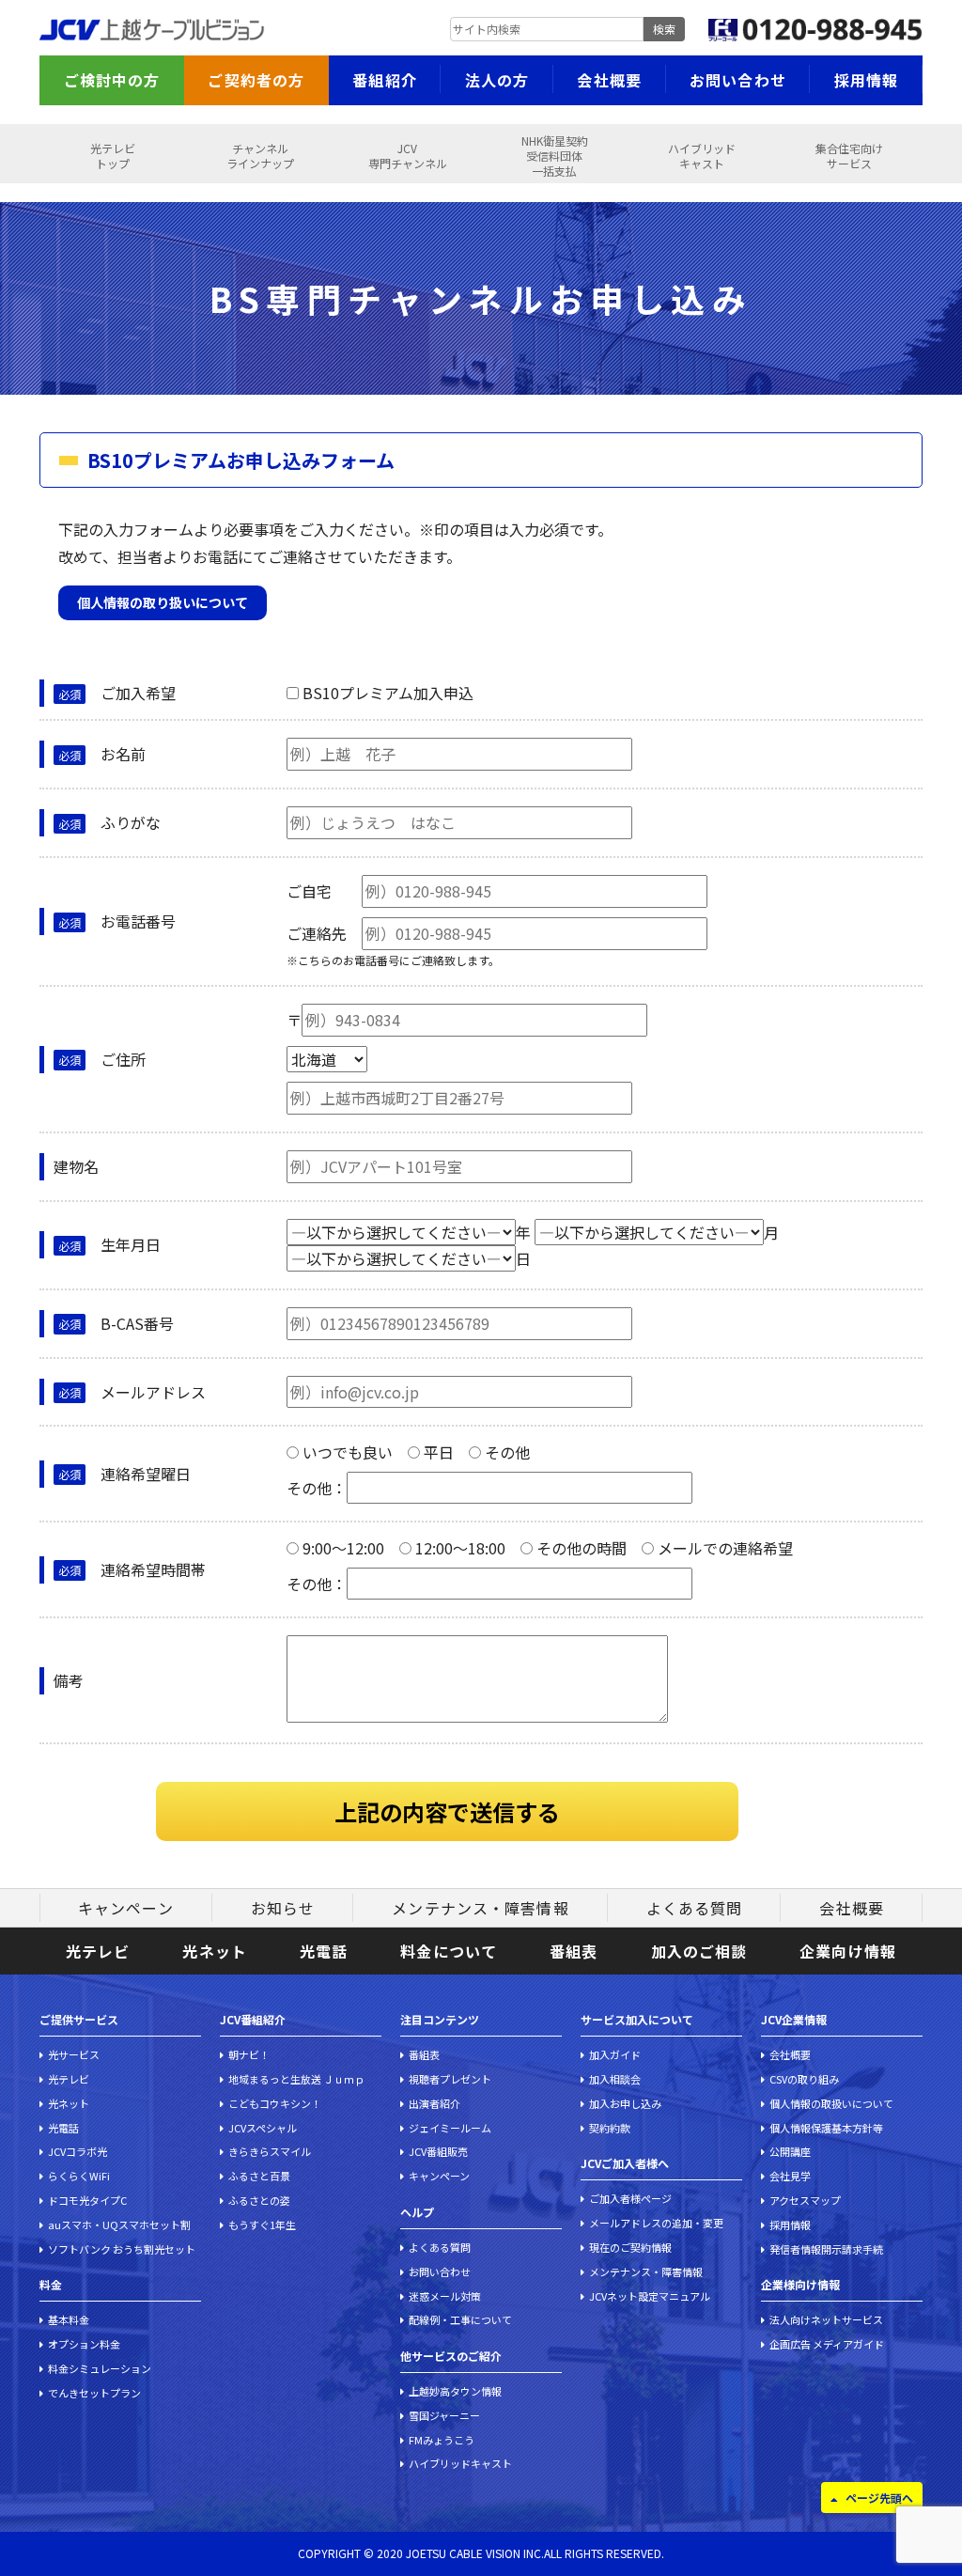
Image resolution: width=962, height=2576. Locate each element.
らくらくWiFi (79, 2176)
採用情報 (866, 80)
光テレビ (98, 1951)
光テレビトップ (113, 156)
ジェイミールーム (450, 2128)
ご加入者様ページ (630, 2198)
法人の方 (497, 80)
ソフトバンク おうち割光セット (122, 2249)
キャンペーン (126, 1908)
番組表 (574, 1951)
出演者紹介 (434, 2103)
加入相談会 (615, 2079)
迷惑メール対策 (445, 2296)
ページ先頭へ (879, 2498)
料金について (449, 1951)
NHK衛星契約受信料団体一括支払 (555, 156)
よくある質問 (695, 1908)
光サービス (74, 2054)
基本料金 (69, 2319)
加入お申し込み (625, 2103)
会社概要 (609, 80)
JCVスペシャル (263, 2128)
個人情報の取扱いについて (831, 2103)
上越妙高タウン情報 (455, 2391)
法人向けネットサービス (826, 2319)
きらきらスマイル (270, 2151)
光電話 (324, 1951)
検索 (664, 29)
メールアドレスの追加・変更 (656, 2223)
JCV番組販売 (438, 2151)
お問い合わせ (738, 80)
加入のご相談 (699, 1951)
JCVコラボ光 (78, 2151)
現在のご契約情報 (630, 2247)
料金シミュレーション (100, 2368)
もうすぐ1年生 (262, 2225)
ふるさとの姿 (259, 2200)
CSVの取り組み (804, 2079)
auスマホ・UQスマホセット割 (119, 2225)
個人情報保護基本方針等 (826, 2128)
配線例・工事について (460, 2319)
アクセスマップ (805, 2200)
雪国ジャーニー (444, 2415)
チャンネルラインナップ (260, 156)
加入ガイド (615, 2054)
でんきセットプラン (94, 2393)
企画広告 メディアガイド (827, 2344)
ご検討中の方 (112, 80)
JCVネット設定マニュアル (650, 2296)
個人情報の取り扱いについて (163, 602)
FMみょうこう (442, 2440)
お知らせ (283, 1908)
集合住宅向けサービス (849, 156)
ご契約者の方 (256, 80)
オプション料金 (84, 2344)
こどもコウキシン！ (275, 2103)
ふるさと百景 (259, 2176)
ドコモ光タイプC (87, 2200)
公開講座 (790, 2151)
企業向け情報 (848, 1951)
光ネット (214, 1951)
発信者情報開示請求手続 (826, 2249)
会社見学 (790, 2176)
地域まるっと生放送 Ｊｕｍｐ (296, 2079)
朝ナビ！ (249, 2054)
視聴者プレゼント (450, 2079)
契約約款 (610, 2128)
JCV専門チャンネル (408, 156)
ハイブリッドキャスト (702, 156)
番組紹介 (384, 80)
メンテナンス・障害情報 (480, 1908)
